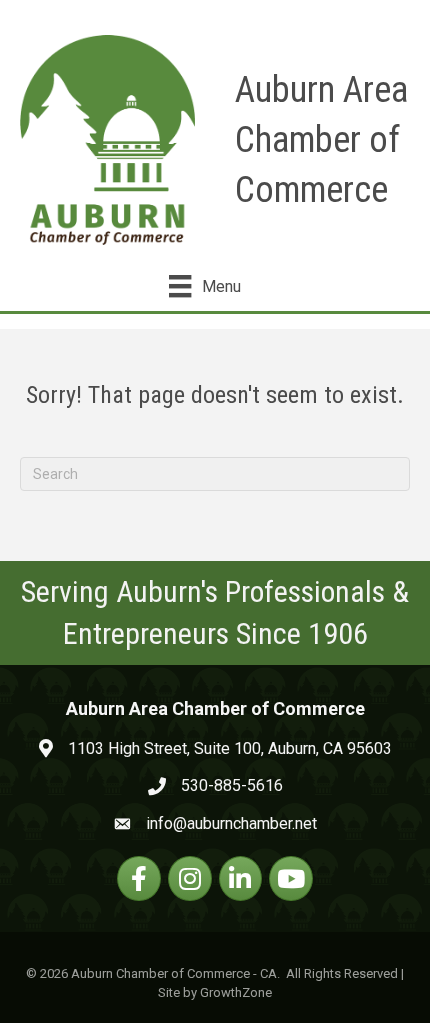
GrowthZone (236, 992)
